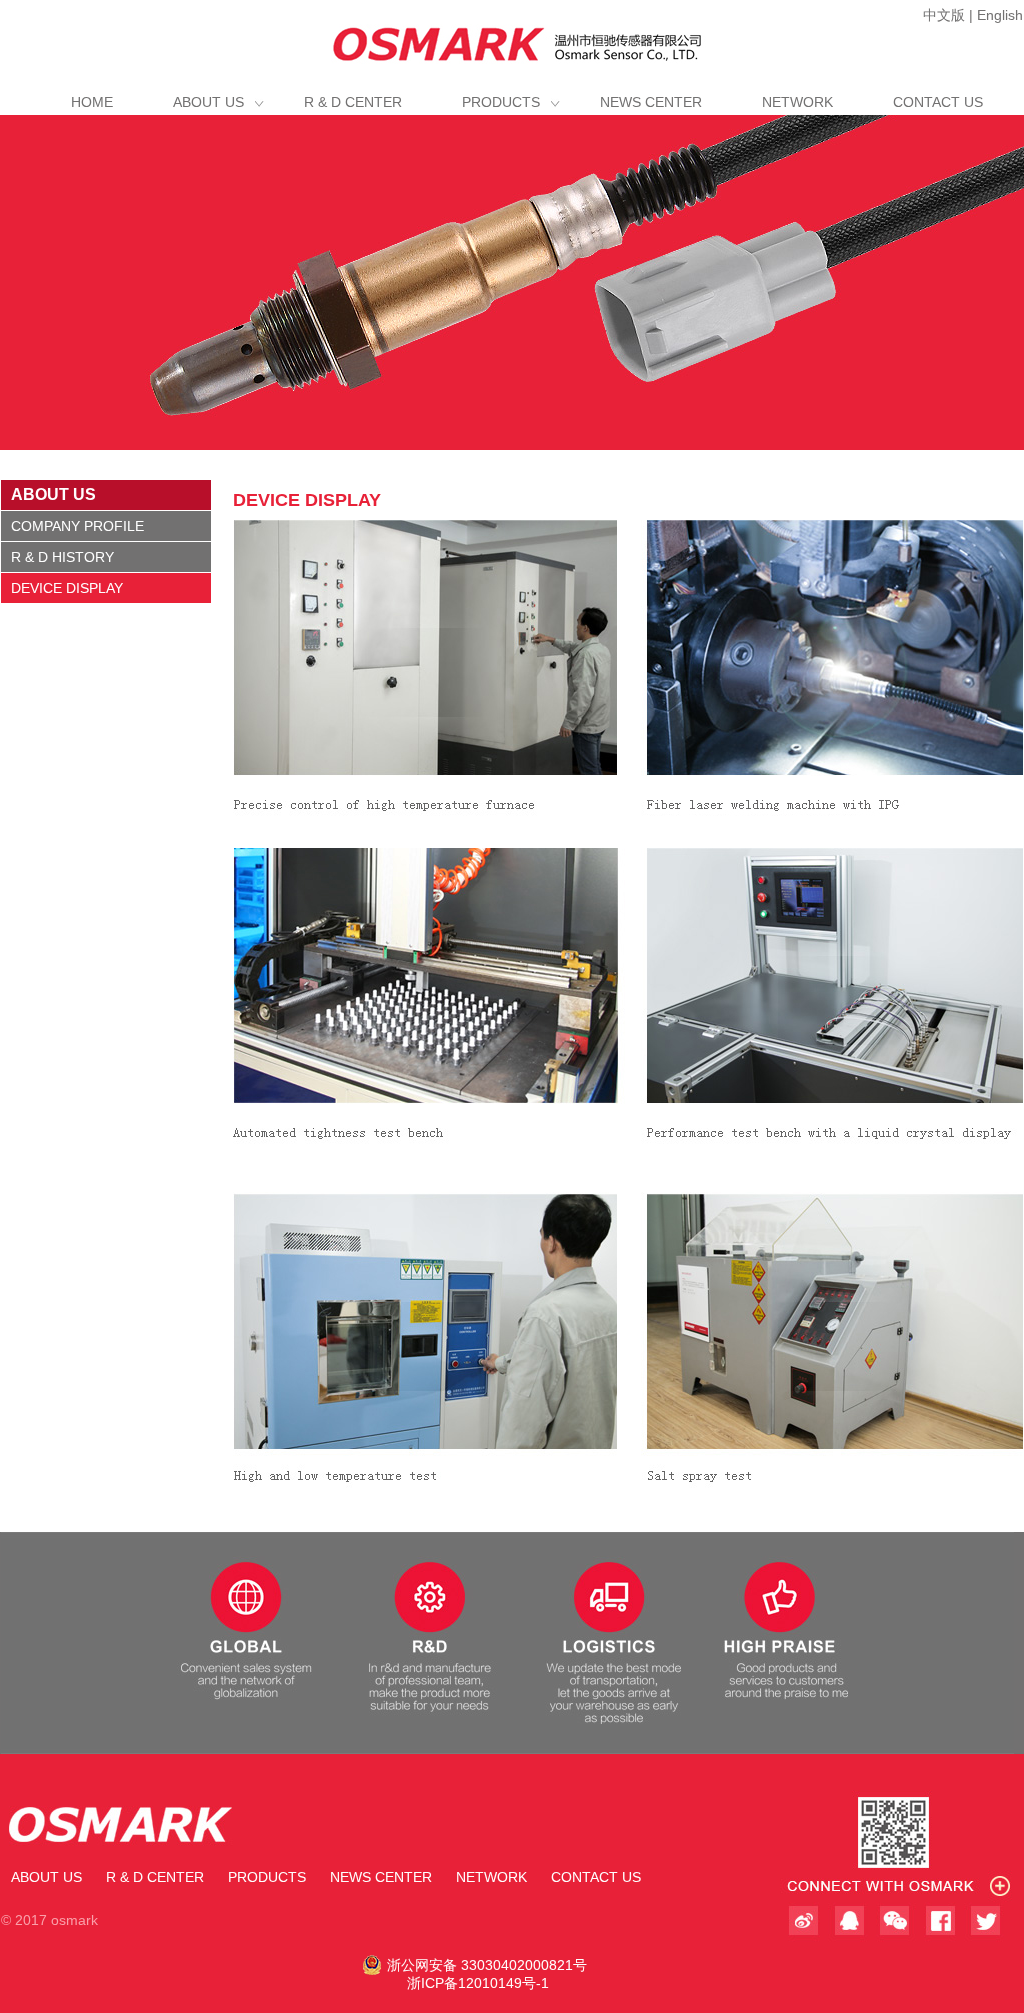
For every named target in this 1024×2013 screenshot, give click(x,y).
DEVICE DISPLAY (67, 588)
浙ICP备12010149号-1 (478, 1983)
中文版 (944, 15)
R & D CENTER (353, 102)
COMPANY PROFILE (77, 526)
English (1000, 15)
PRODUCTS (501, 102)
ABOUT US (208, 102)
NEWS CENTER (651, 102)
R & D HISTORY (62, 557)
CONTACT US (938, 102)
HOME (92, 102)
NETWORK (797, 102)
